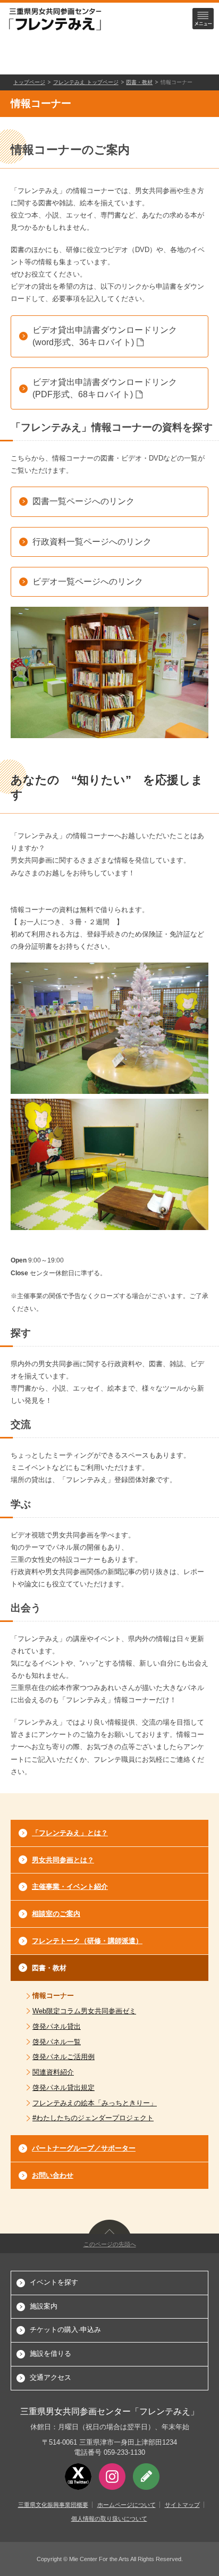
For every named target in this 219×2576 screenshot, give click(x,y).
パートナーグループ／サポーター (84, 2148)
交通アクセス (50, 2377)
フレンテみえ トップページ (86, 82)
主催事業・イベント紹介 (70, 1887)
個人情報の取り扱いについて (109, 2519)
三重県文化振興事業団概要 (53, 2505)
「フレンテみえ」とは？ (70, 1833)
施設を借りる (50, 2353)
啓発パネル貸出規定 (64, 2088)
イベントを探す (54, 2282)
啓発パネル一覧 (57, 2042)
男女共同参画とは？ (63, 1860)
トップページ (29, 82)
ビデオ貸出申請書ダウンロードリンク (105, 336)
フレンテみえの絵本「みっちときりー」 (95, 2103)
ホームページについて (127, 2505)
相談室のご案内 (56, 1914)
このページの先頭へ (110, 2244)
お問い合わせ (53, 2175)
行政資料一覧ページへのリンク (92, 542)
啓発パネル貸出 (57, 2026)
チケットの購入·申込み (65, 2330)
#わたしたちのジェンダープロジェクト (93, 2118)
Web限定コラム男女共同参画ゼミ (84, 2011)
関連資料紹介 (53, 2072)
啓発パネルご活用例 (64, 2057)
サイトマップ (182, 2505)
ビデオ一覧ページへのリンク (88, 582)
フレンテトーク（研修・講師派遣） (87, 1941)
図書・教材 (139, 82)
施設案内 (44, 2306)
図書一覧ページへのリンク (83, 501)
